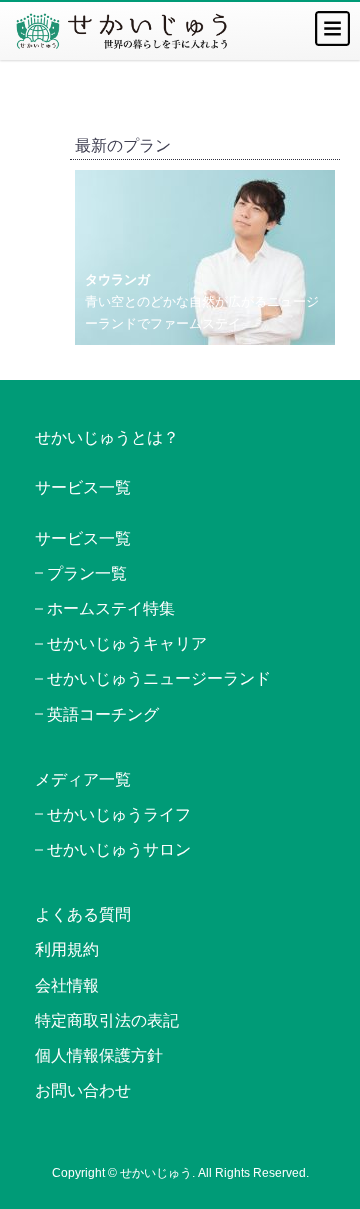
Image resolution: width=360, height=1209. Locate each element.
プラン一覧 (87, 573)
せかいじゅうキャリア (127, 643)
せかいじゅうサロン (119, 849)
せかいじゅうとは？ (107, 437)
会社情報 (67, 985)
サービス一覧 (83, 487)
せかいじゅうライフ (119, 814)
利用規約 (67, 949)
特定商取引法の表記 (107, 1020)
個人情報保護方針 (99, 1055)
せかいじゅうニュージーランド (159, 678)
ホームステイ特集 (111, 608)
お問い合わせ (83, 1090)
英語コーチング (103, 714)
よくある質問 (83, 914)
